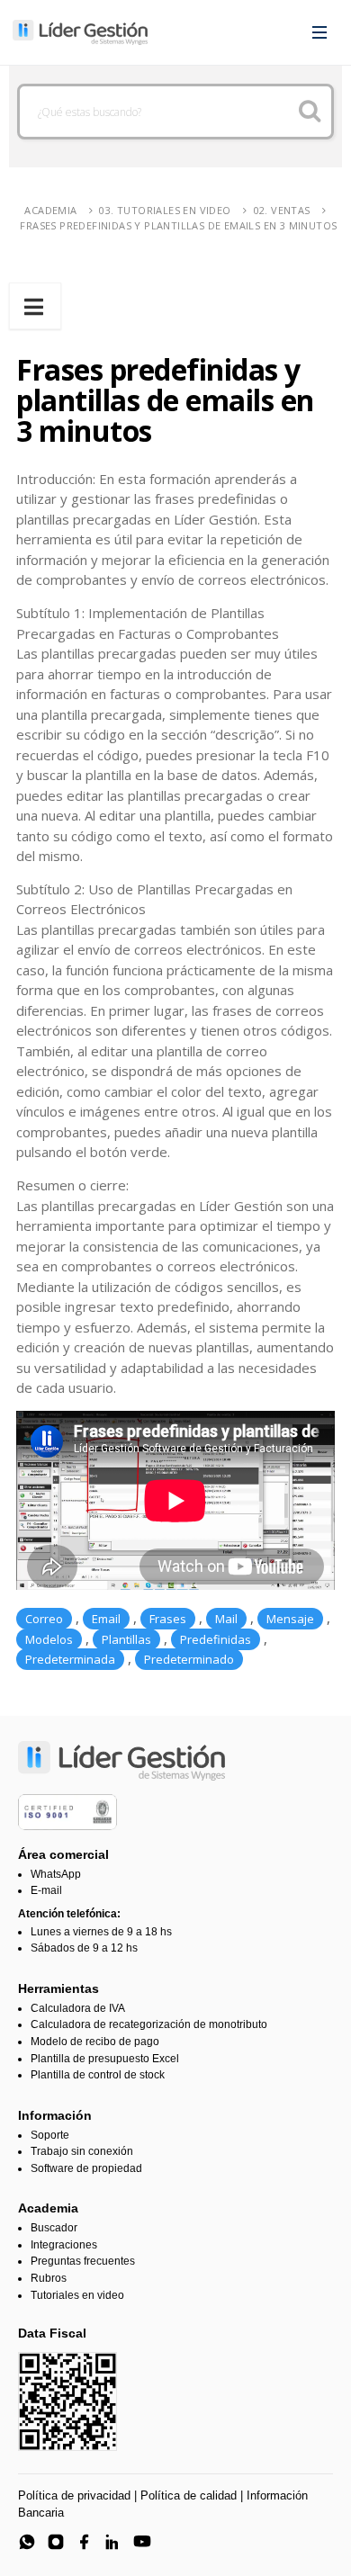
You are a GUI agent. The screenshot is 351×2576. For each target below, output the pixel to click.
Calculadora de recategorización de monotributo (149, 2024)
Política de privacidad (74, 2495)
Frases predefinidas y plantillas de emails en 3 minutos (178, 225)
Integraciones (64, 2245)
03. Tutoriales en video (165, 210)
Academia (50, 210)
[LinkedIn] (113, 2542)
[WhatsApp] (27, 2542)
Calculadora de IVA (78, 2008)
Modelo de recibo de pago (95, 2042)
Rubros (49, 2278)
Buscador (54, 2228)
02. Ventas (282, 210)
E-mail (46, 1890)
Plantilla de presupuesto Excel (105, 2059)
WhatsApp (56, 1874)
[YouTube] (142, 2542)
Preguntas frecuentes (83, 2261)
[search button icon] (309, 112)
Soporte (50, 2135)
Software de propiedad (86, 2168)
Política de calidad (189, 2495)
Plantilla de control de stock (98, 2075)
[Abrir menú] (319, 32)
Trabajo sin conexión (82, 2151)
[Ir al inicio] (80, 32)
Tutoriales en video (77, 2295)
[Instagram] (56, 2542)
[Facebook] (85, 2542)
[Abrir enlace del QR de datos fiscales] (67, 2401)
